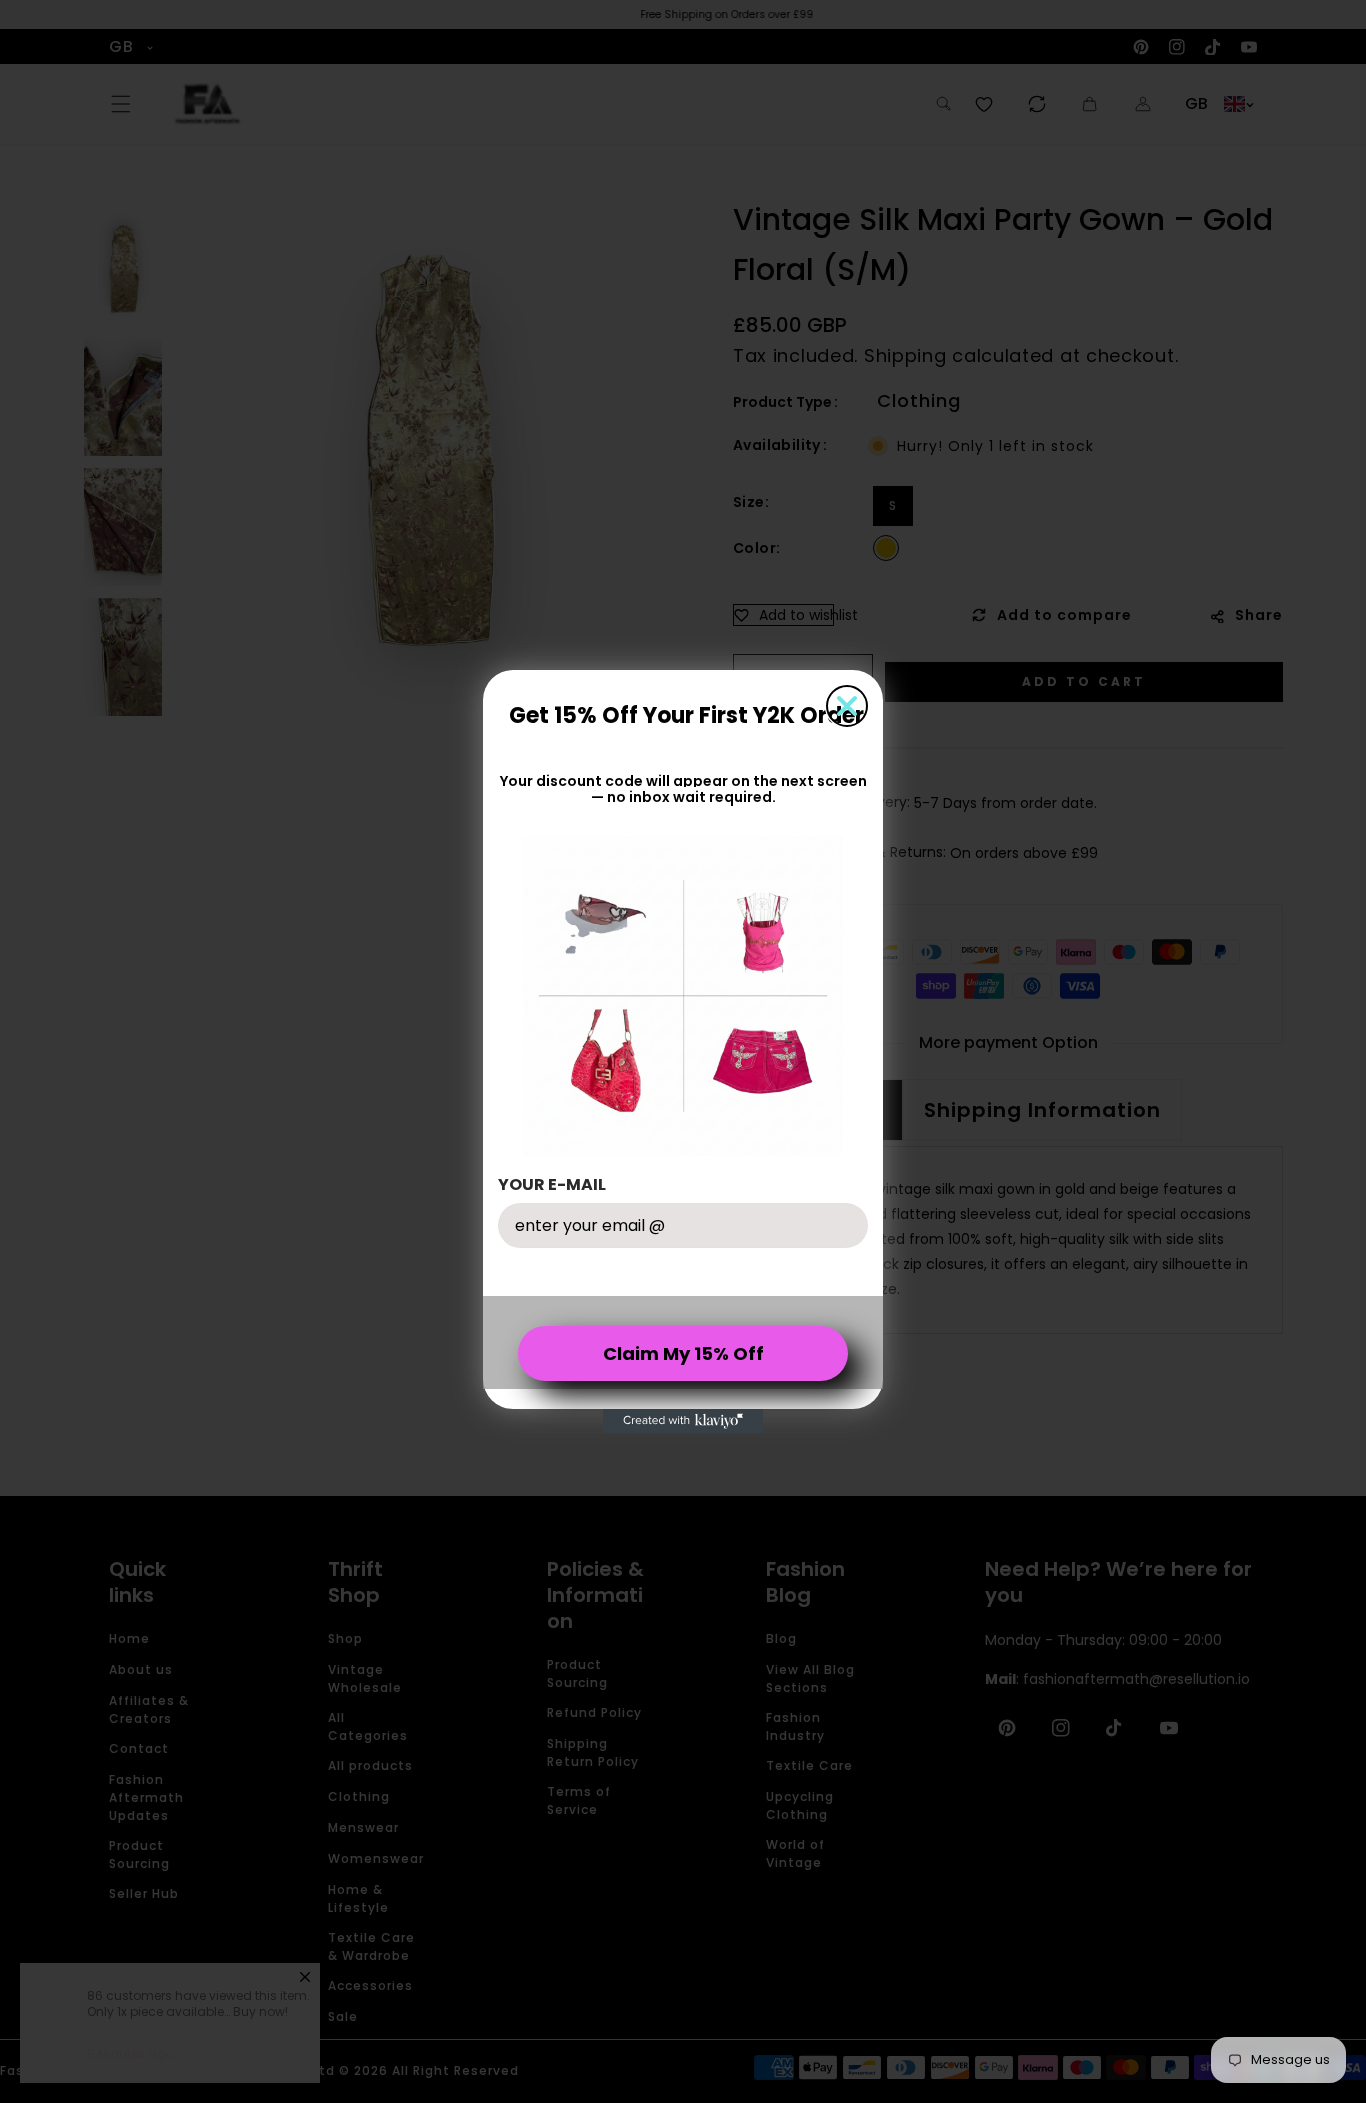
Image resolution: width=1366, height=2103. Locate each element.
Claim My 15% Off (683, 1353)
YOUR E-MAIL (552, 1184)
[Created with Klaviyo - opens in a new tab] (683, 1421)
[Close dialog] (847, 706)
